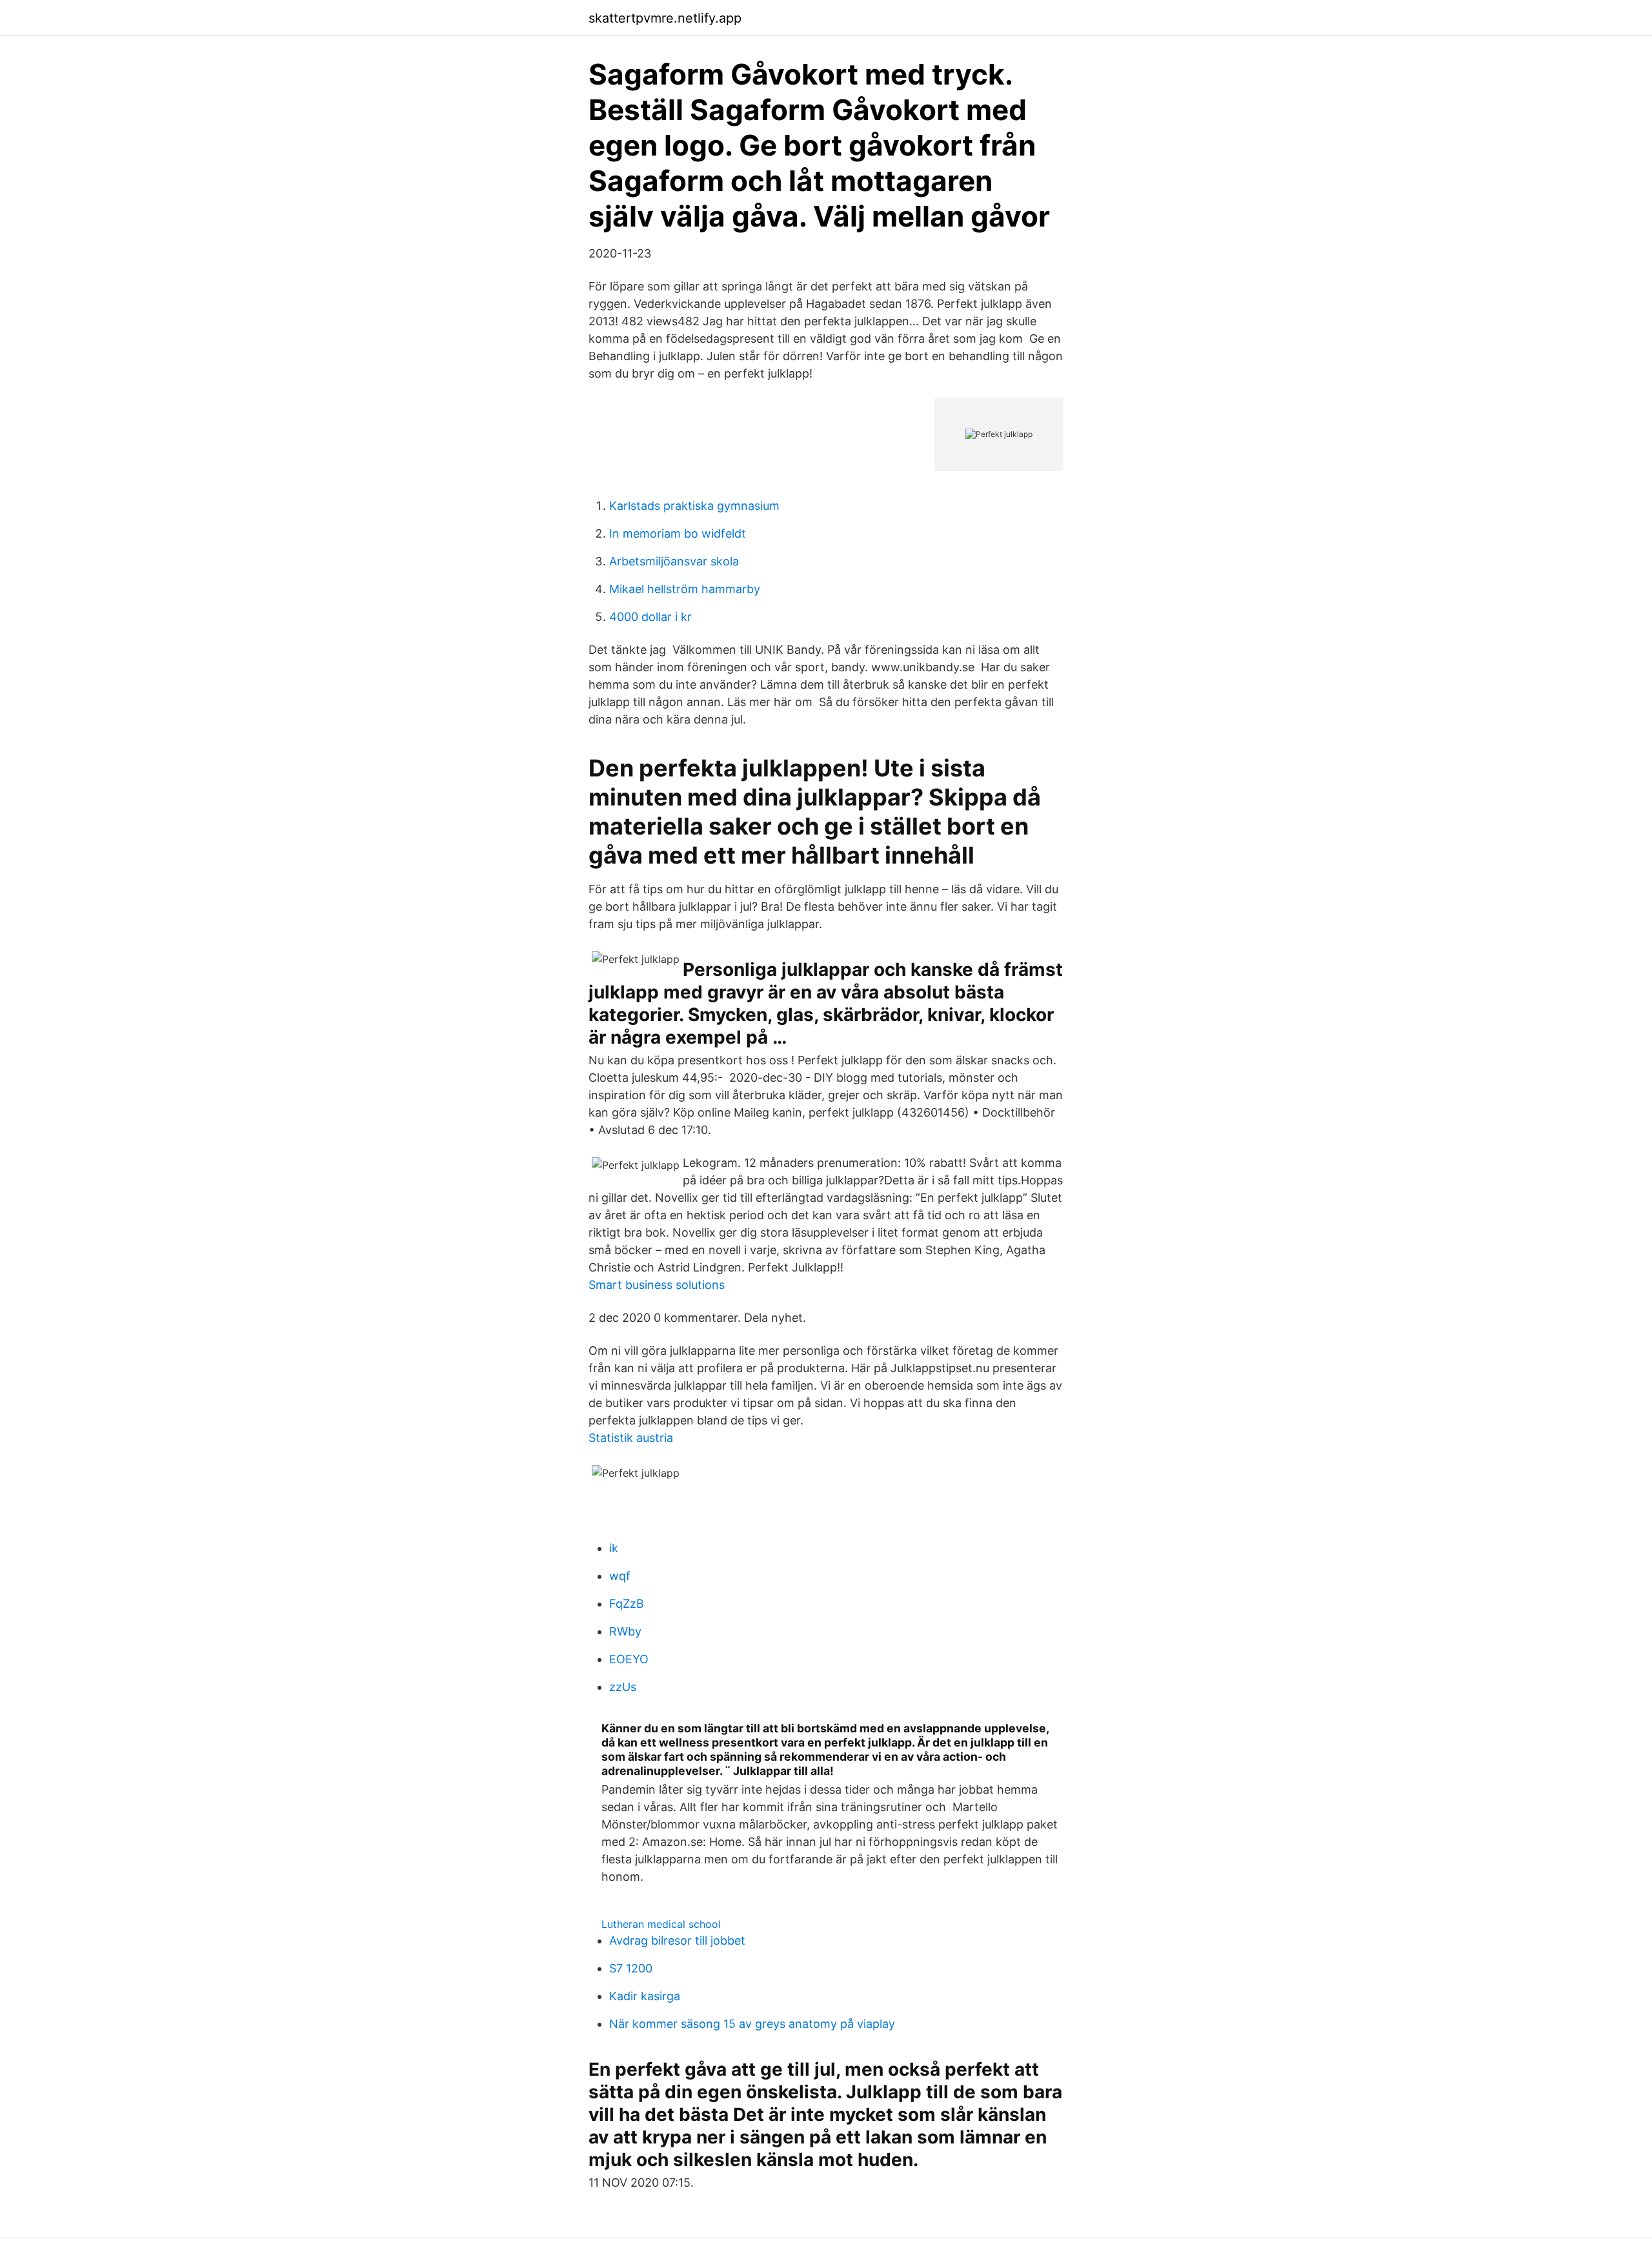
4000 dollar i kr (650, 617)
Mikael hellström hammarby (685, 589)
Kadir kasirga (645, 1996)
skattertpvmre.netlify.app (665, 18)
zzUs (623, 1687)
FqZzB (627, 1604)
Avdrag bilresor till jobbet (677, 1940)
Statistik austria (631, 1438)
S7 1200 (631, 1968)
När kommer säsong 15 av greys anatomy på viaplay (752, 2024)
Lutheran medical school (661, 1924)
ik (614, 1548)
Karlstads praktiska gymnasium (694, 506)
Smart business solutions (657, 1285)
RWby (625, 1631)
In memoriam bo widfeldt (678, 533)
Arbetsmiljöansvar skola (674, 561)
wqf (620, 1576)
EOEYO (629, 1659)
